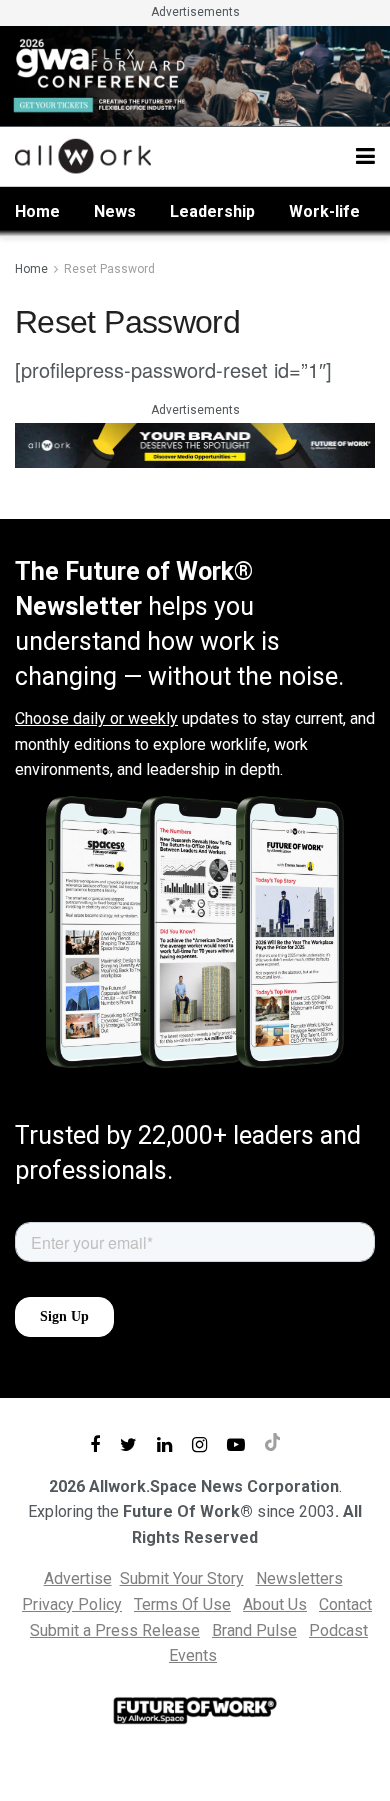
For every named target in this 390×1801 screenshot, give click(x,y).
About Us (275, 1604)
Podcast (338, 1630)
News (115, 211)
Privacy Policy (72, 1604)
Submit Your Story (182, 1578)
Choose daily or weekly (96, 718)
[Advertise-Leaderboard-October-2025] (195, 444)
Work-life (324, 211)
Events (193, 1655)
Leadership (212, 211)
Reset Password (109, 269)
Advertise (78, 1578)
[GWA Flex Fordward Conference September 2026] (195, 74)
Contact (345, 1604)
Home (37, 211)
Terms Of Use (182, 1604)
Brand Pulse (254, 1630)
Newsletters (299, 1578)
